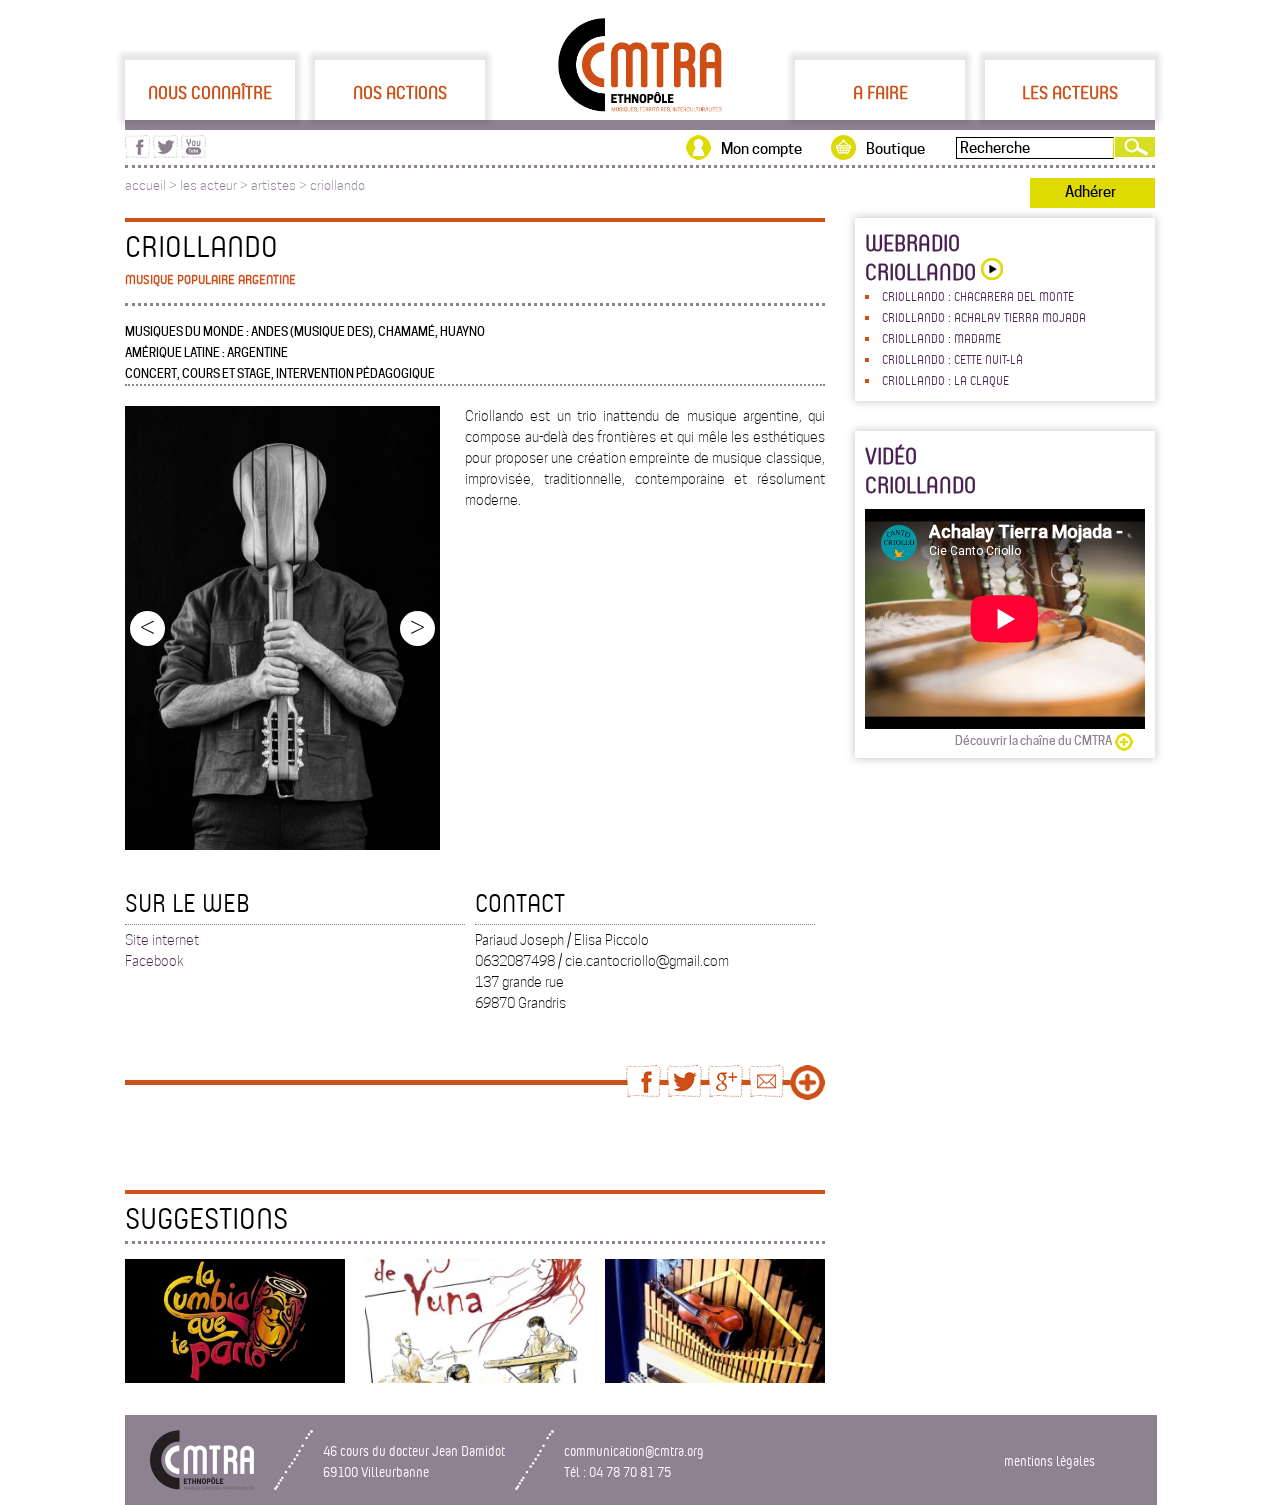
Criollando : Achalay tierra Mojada (984, 317)
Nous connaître (210, 92)
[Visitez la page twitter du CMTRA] (165, 153)
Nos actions (400, 92)
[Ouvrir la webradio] (989, 271)
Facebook (154, 961)
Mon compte (761, 149)
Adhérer (1090, 192)
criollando (337, 185)
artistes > (280, 185)
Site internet (162, 940)
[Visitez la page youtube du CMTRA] (193, 153)
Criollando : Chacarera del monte (978, 296)
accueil (145, 185)
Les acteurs (1070, 92)
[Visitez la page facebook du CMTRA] (137, 153)
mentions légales (1049, 1460)
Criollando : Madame (941, 338)
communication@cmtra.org (634, 1450)
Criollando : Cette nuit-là (952, 359)
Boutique (895, 149)
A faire (880, 92)
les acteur (208, 185)
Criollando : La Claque (945, 380)
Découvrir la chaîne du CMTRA (1033, 740)
